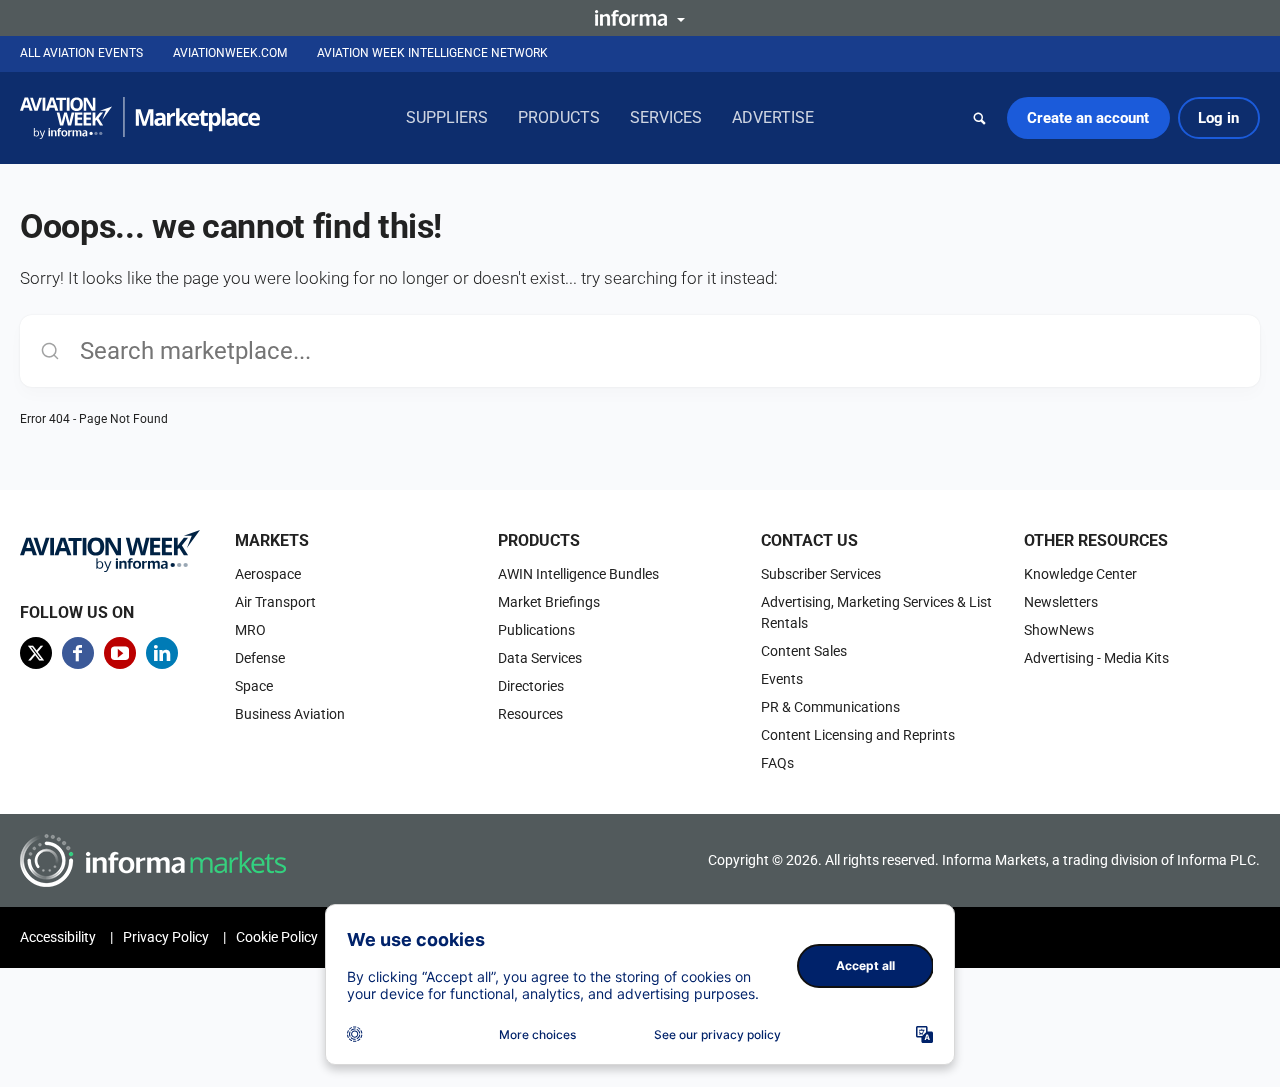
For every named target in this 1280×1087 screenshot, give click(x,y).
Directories (531, 686)
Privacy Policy (166, 937)
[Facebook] (78, 653)
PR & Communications (830, 707)
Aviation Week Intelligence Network (432, 53)
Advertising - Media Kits (1096, 658)
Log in (1218, 118)
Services (666, 117)
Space (254, 686)
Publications (536, 630)
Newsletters (1061, 602)
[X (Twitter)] (36, 653)
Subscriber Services (821, 574)
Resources (530, 714)
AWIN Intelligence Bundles (578, 574)
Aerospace (268, 574)
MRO (250, 630)
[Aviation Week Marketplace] (140, 118)
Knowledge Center (1080, 574)
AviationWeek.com (230, 53)
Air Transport (275, 602)
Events (782, 679)
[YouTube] (120, 653)
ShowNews (1059, 630)
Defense (260, 658)
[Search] (980, 118)
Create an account (1088, 118)
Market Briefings (549, 602)
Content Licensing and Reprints (858, 735)
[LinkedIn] (162, 653)
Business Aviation (290, 714)
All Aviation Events (81, 53)
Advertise (773, 117)
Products (559, 117)
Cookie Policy (277, 937)
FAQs (777, 763)
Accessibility (58, 937)
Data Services (540, 658)
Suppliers (447, 117)
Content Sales (804, 651)
